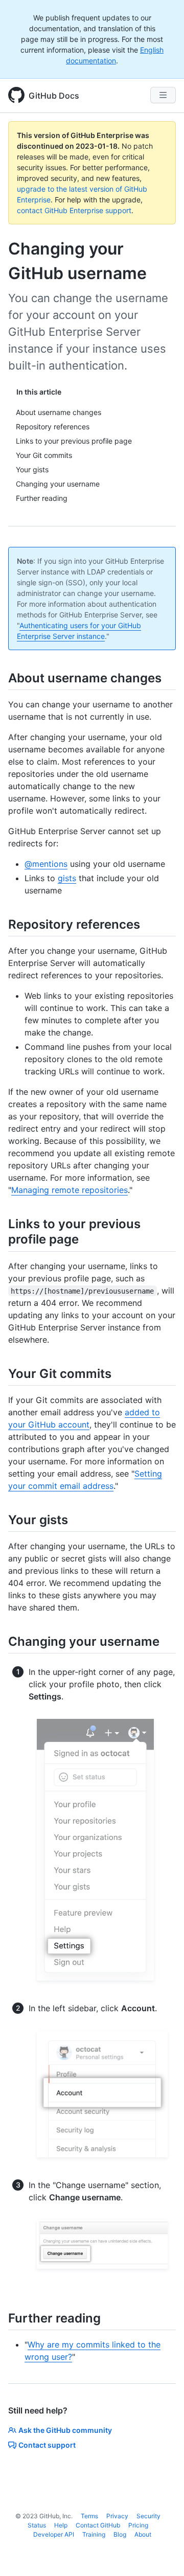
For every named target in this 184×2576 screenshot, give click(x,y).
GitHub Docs (54, 96)
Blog (120, 2534)
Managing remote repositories (70, 1190)
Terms (89, 2516)
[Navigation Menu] (163, 95)
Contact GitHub (98, 2525)
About (143, 2534)
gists (67, 878)
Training (94, 2534)
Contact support (47, 2445)
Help (61, 2525)
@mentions (46, 864)
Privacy (117, 2516)
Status (37, 2525)
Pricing (138, 2525)
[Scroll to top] (162, 2554)
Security (148, 2516)
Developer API (54, 2534)
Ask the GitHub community (65, 2430)
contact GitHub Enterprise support (74, 210)
